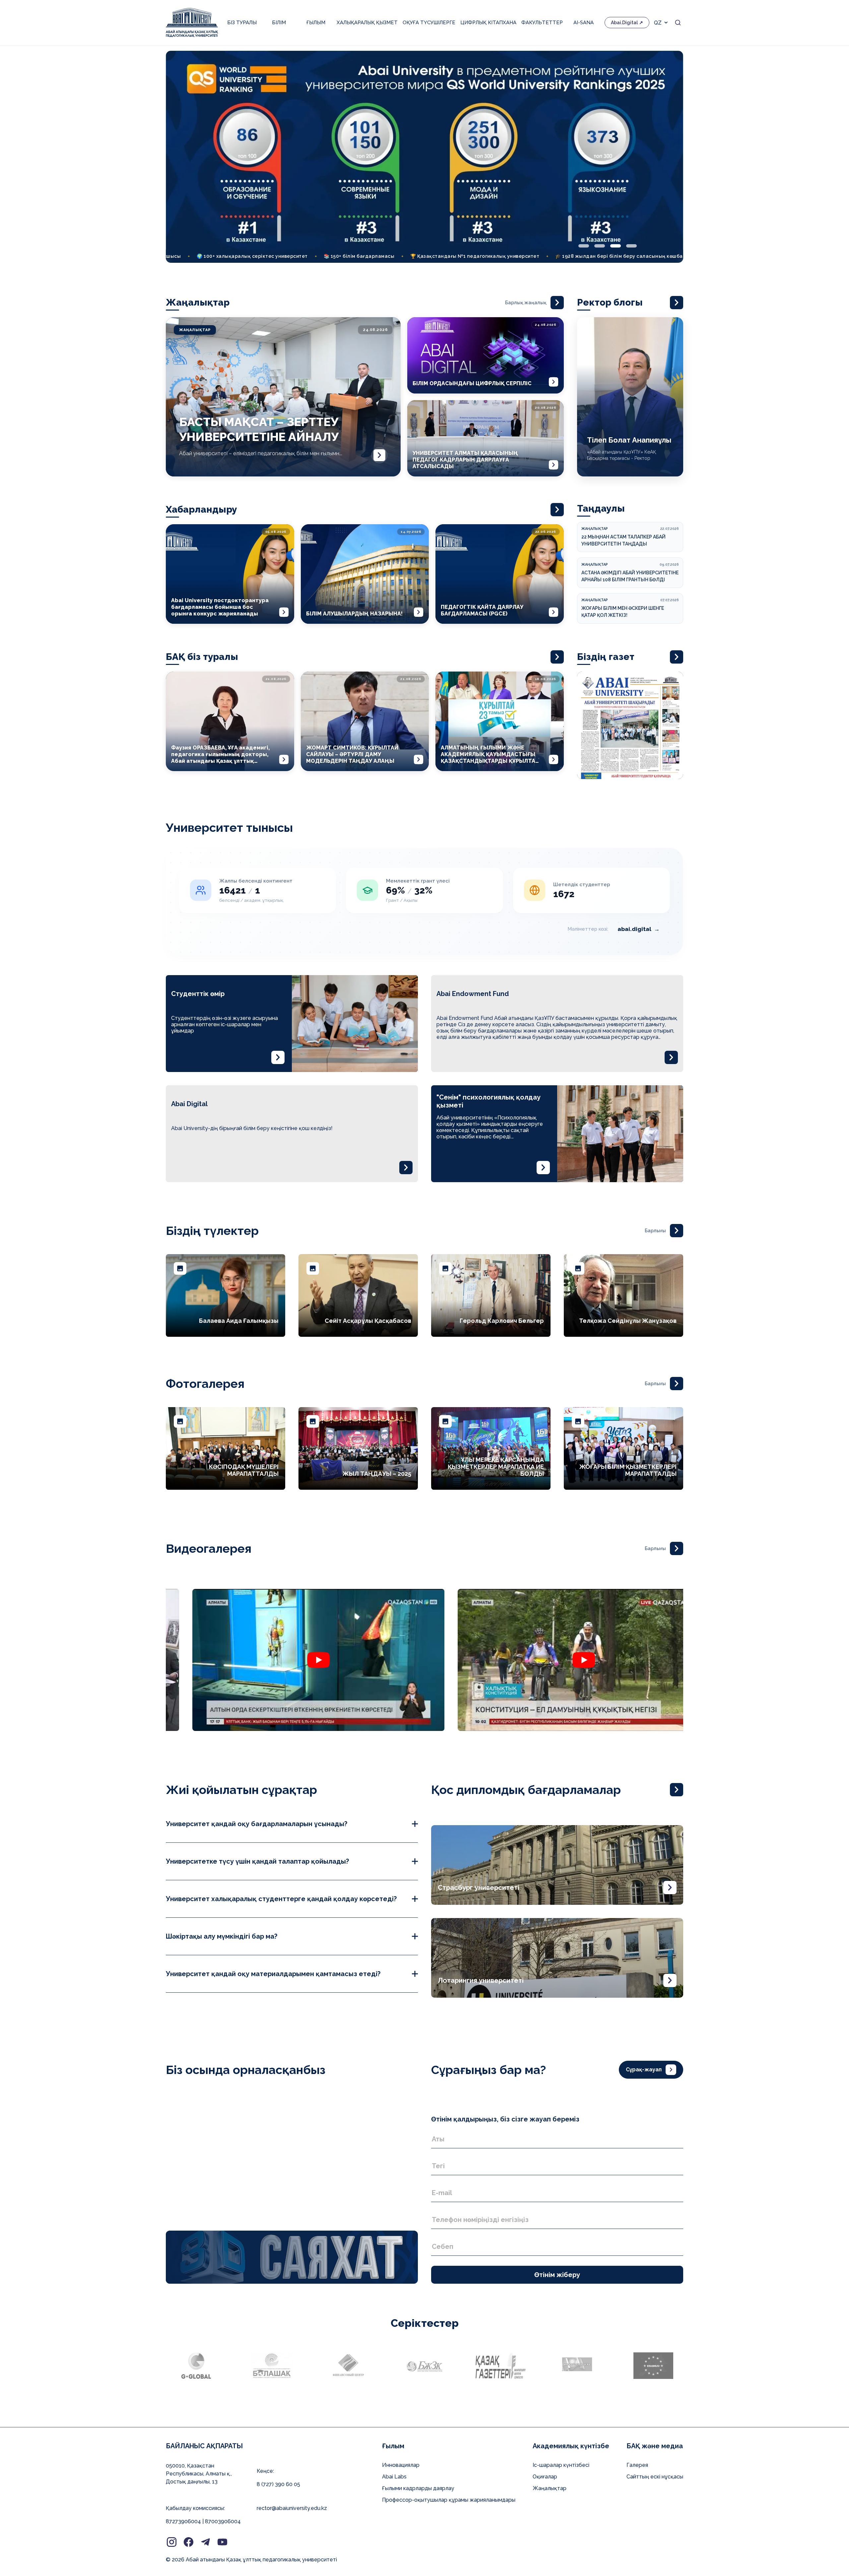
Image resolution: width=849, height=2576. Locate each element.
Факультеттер (542, 23)
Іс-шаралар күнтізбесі (561, 2465)
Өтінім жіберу (557, 2275)
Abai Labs (394, 2477)
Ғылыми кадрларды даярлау (418, 2488)
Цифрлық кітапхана (488, 23)
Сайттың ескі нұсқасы (655, 2477)
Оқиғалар (545, 2477)
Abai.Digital (624, 23)
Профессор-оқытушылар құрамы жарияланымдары (449, 2500)
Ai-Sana (584, 23)
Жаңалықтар (550, 2488)
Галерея (637, 2465)
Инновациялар (401, 2465)
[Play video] (292, 1660)
